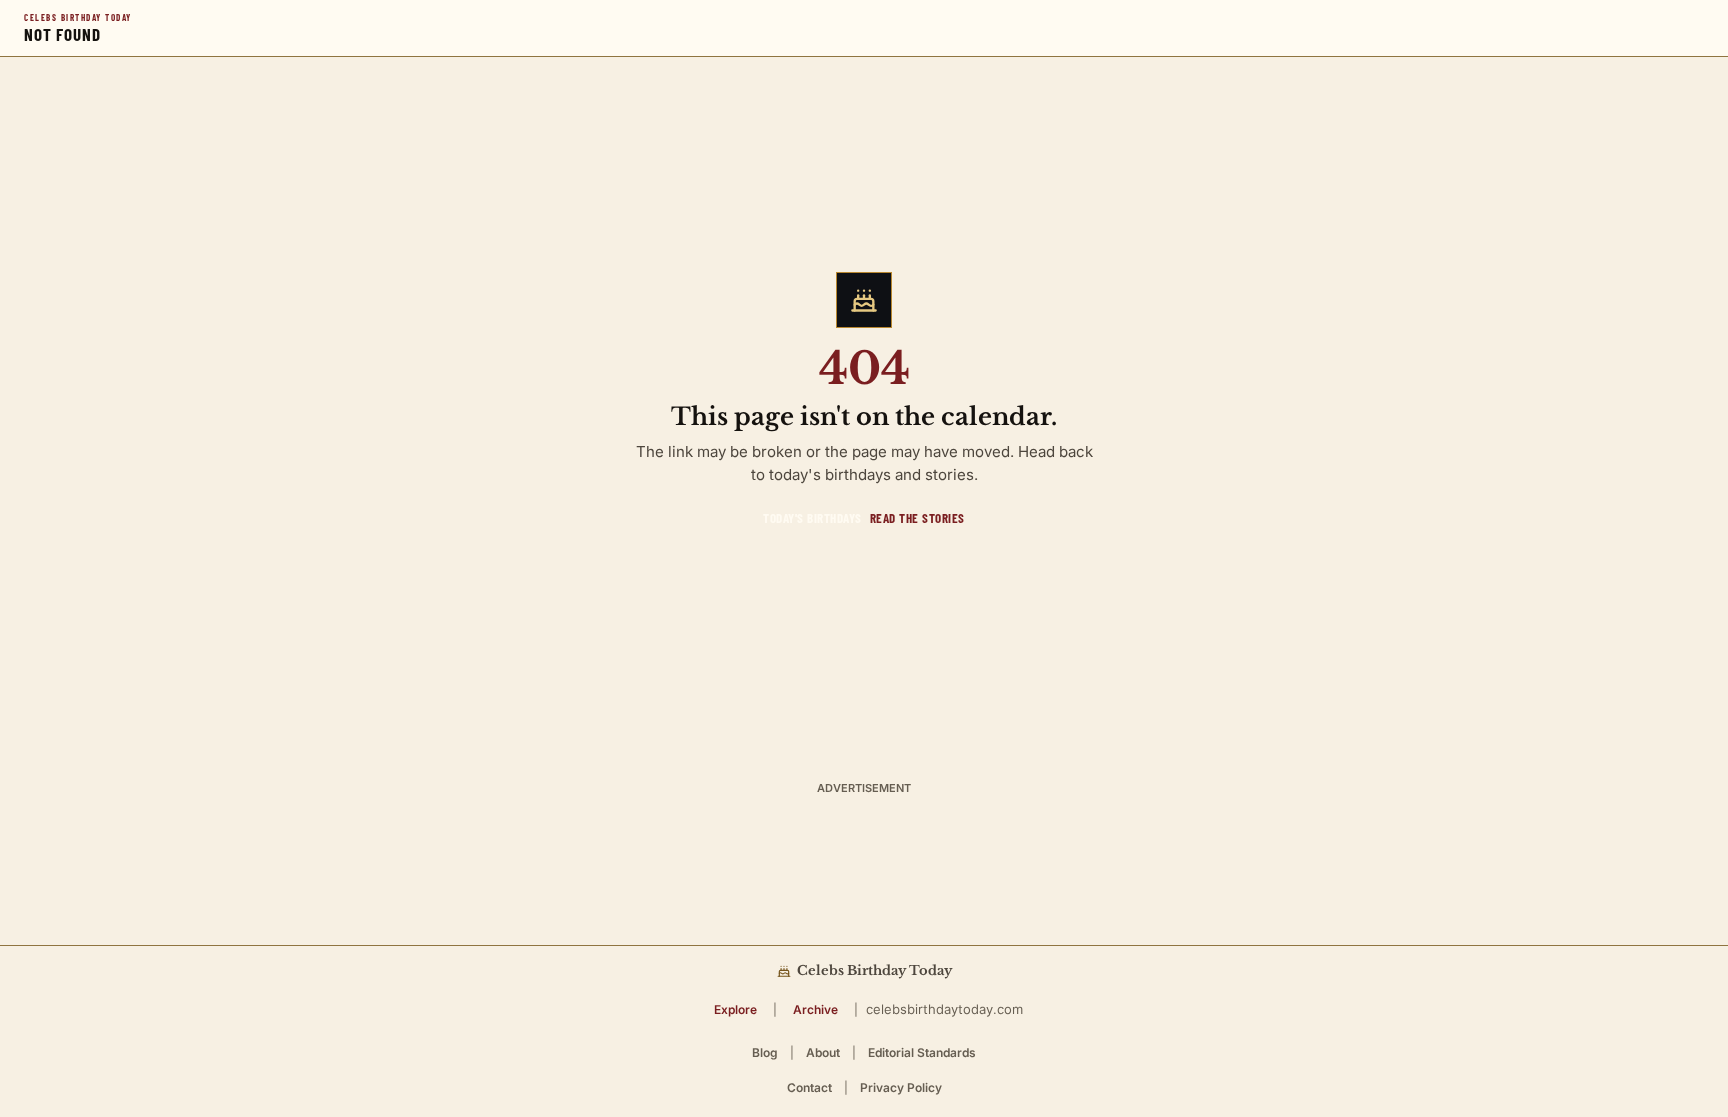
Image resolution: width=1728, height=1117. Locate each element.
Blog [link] (765, 1052)
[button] (735, 1009)
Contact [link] (809, 1087)
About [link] (823, 1052)
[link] (812, 518)
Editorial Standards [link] (922, 1052)
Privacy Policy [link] (901, 1087)
